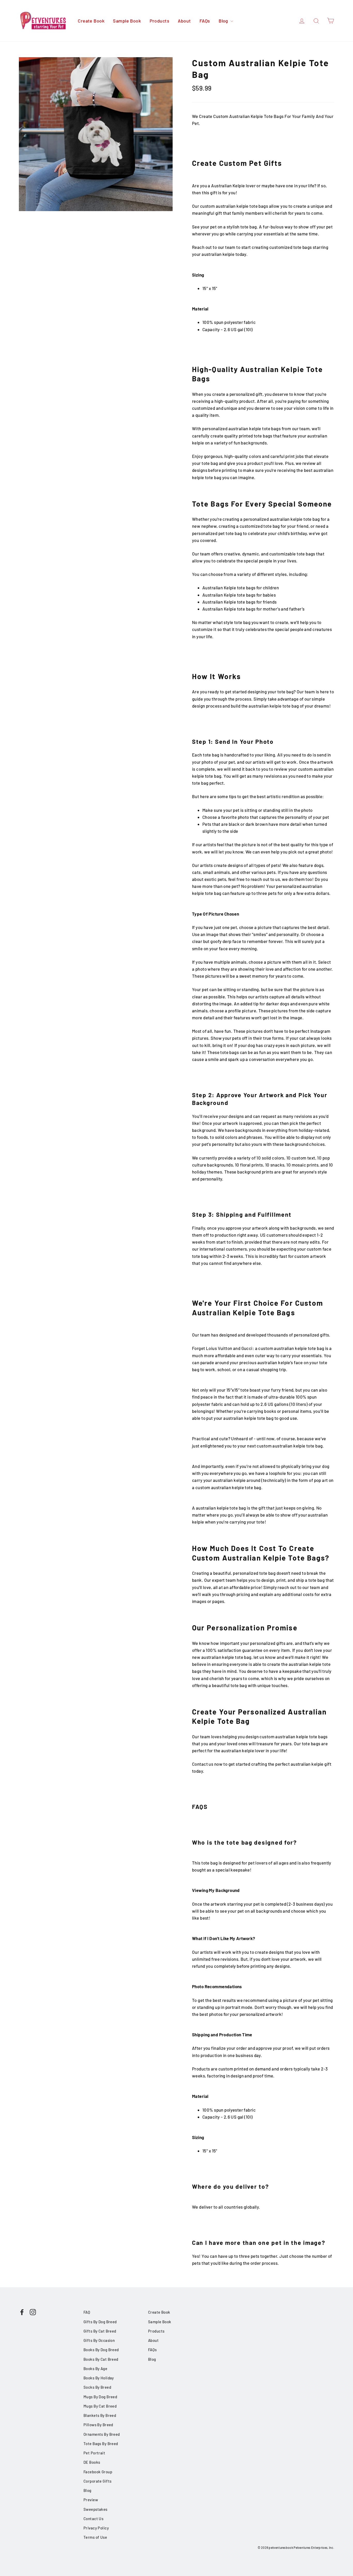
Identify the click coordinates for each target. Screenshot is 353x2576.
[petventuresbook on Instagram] (33, 2312)
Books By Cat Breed (101, 2359)
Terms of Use (95, 2537)
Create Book (91, 21)
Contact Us (93, 2519)
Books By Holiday (99, 2378)
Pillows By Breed (98, 2425)
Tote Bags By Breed (101, 2444)
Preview (91, 2500)
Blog (224, 21)
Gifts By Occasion (99, 2340)
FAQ (87, 2312)
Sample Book (127, 21)
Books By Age (95, 2369)
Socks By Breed (97, 2387)
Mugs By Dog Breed (100, 2397)
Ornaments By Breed (102, 2434)
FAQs (205, 21)
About (184, 21)
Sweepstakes (95, 2509)
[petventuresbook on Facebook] (22, 2312)
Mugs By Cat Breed (100, 2406)
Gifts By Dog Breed (100, 2322)
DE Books (92, 2462)
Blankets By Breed (100, 2415)
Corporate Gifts (97, 2481)
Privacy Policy (96, 2528)
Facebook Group (98, 2472)
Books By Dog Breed (101, 2350)
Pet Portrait (94, 2453)
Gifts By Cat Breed (100, 2331)
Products (159, 21)
